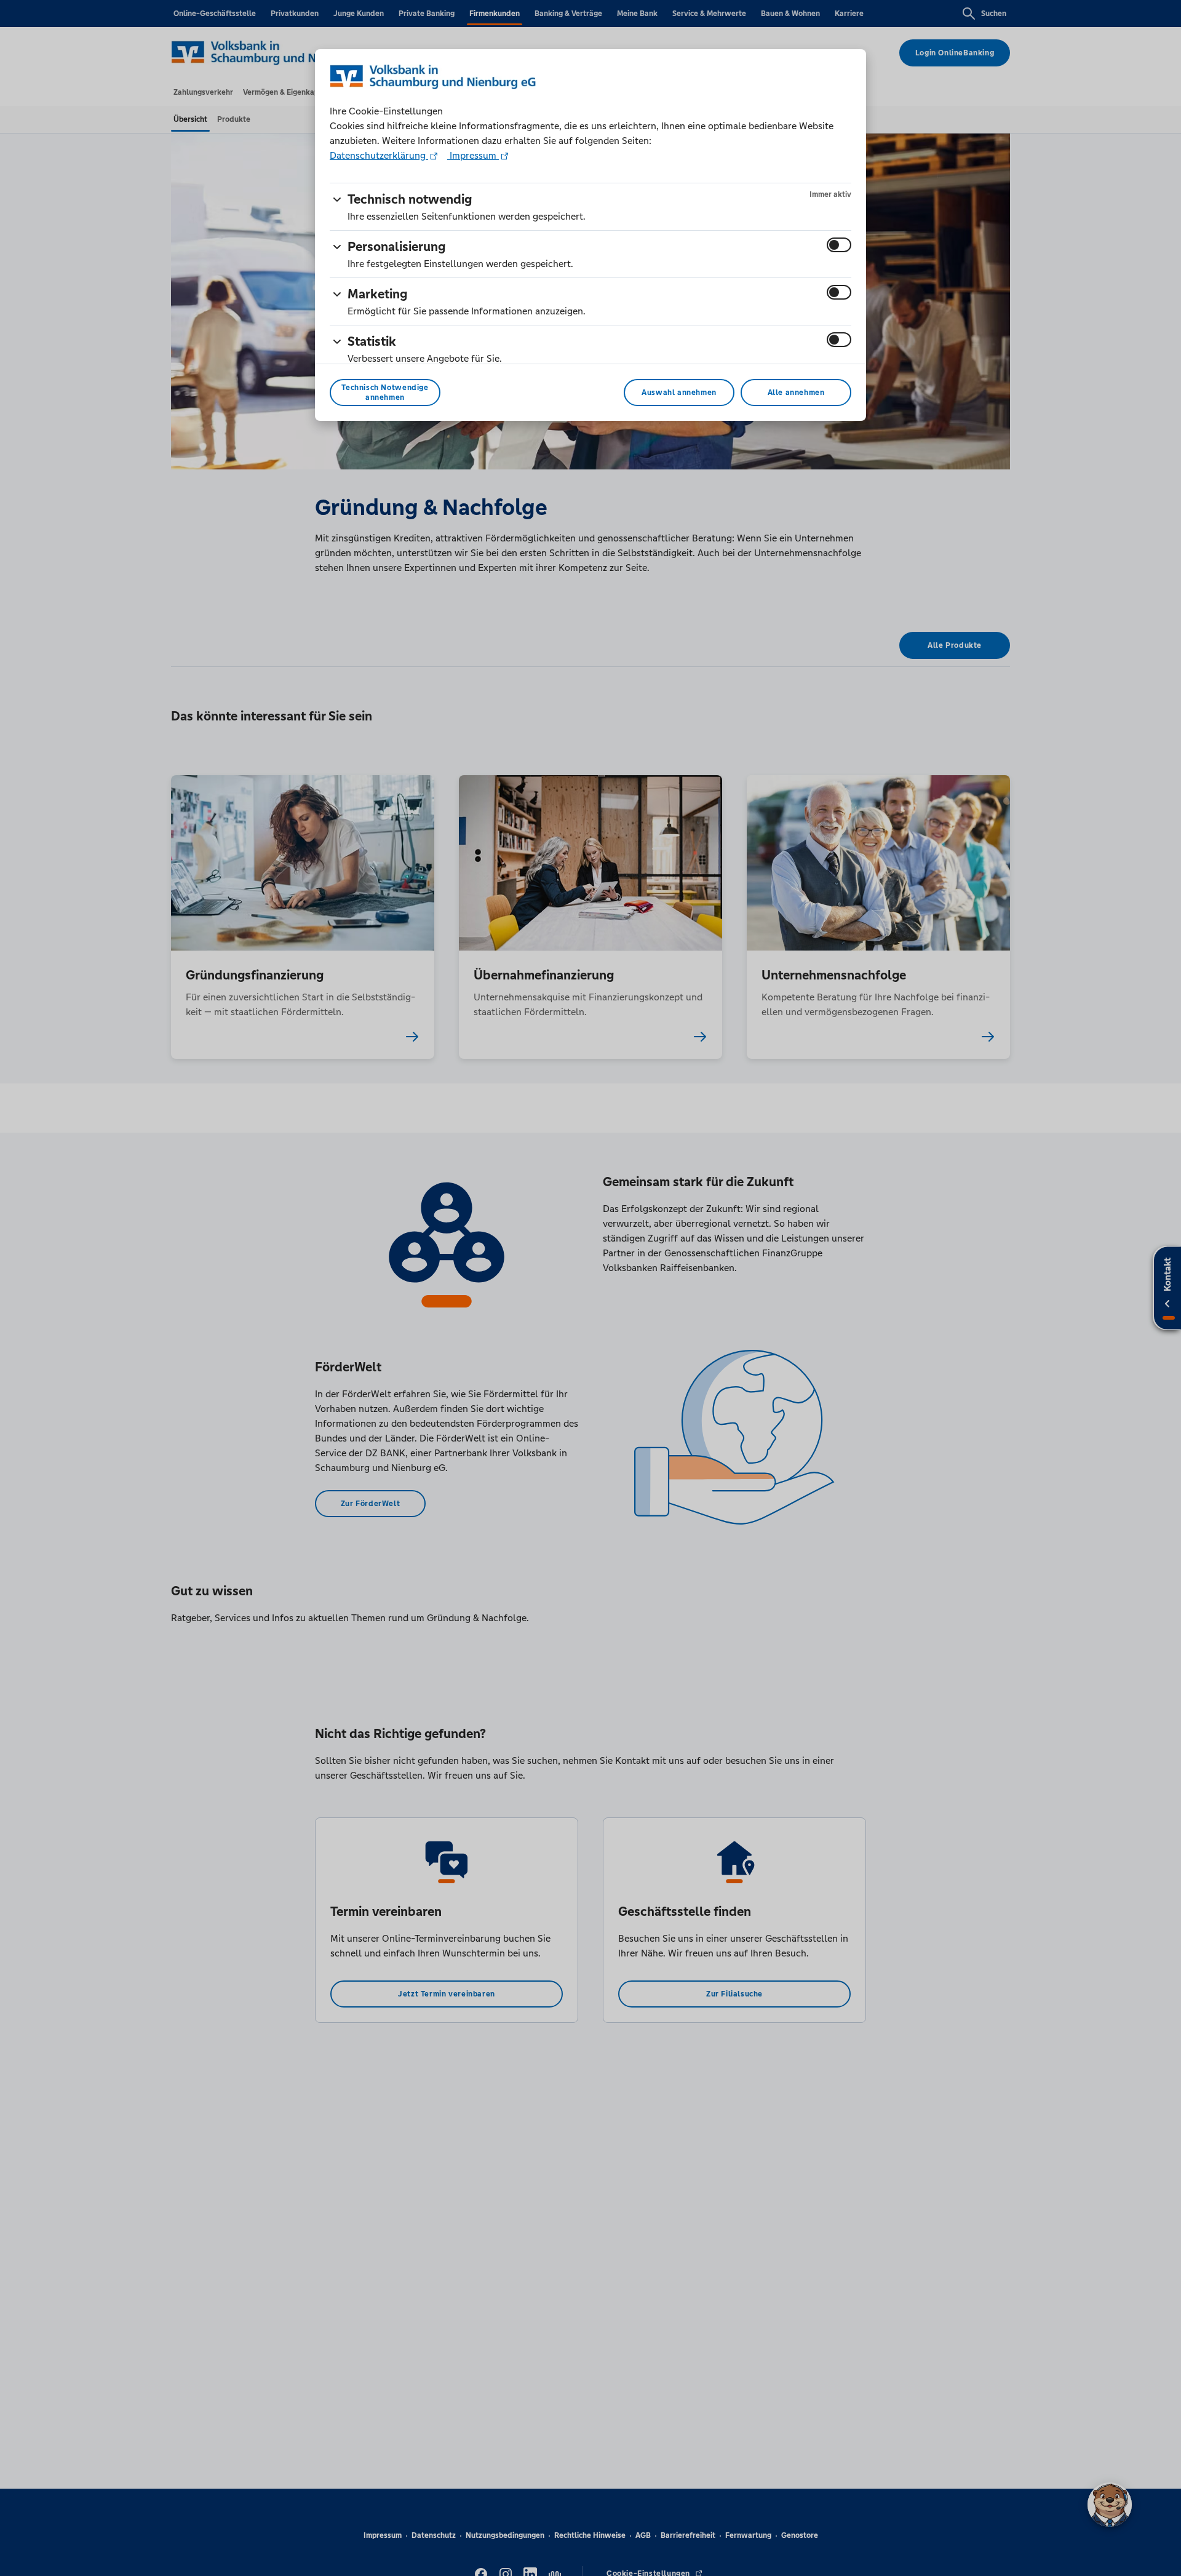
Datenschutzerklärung (379, 155)
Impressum (473, 155)
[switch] (839, 245)
